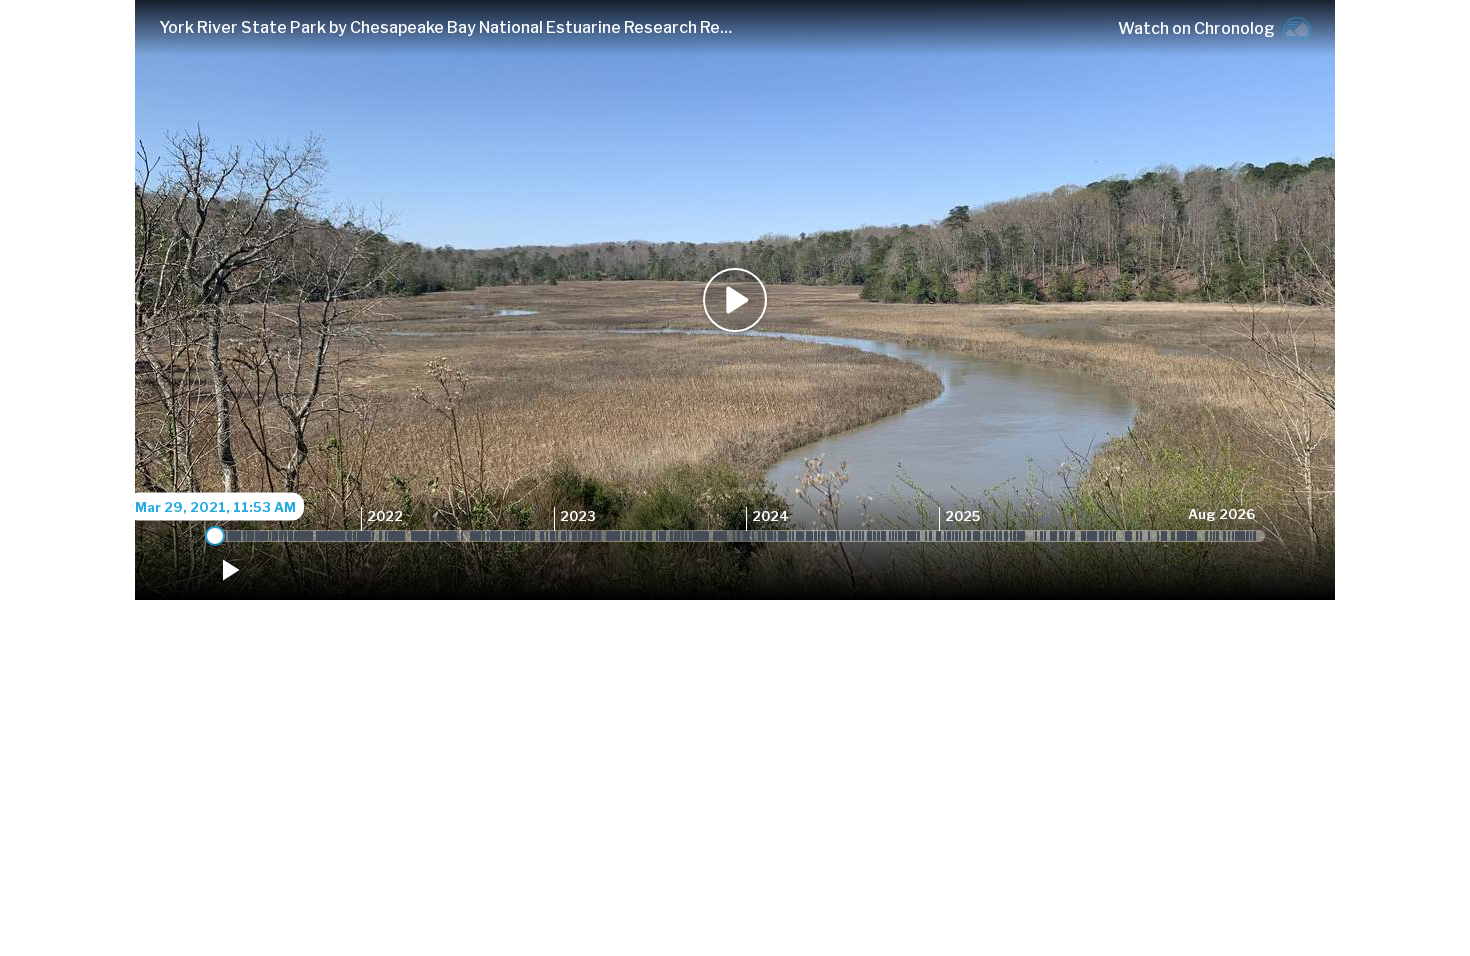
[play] (229, 570)
